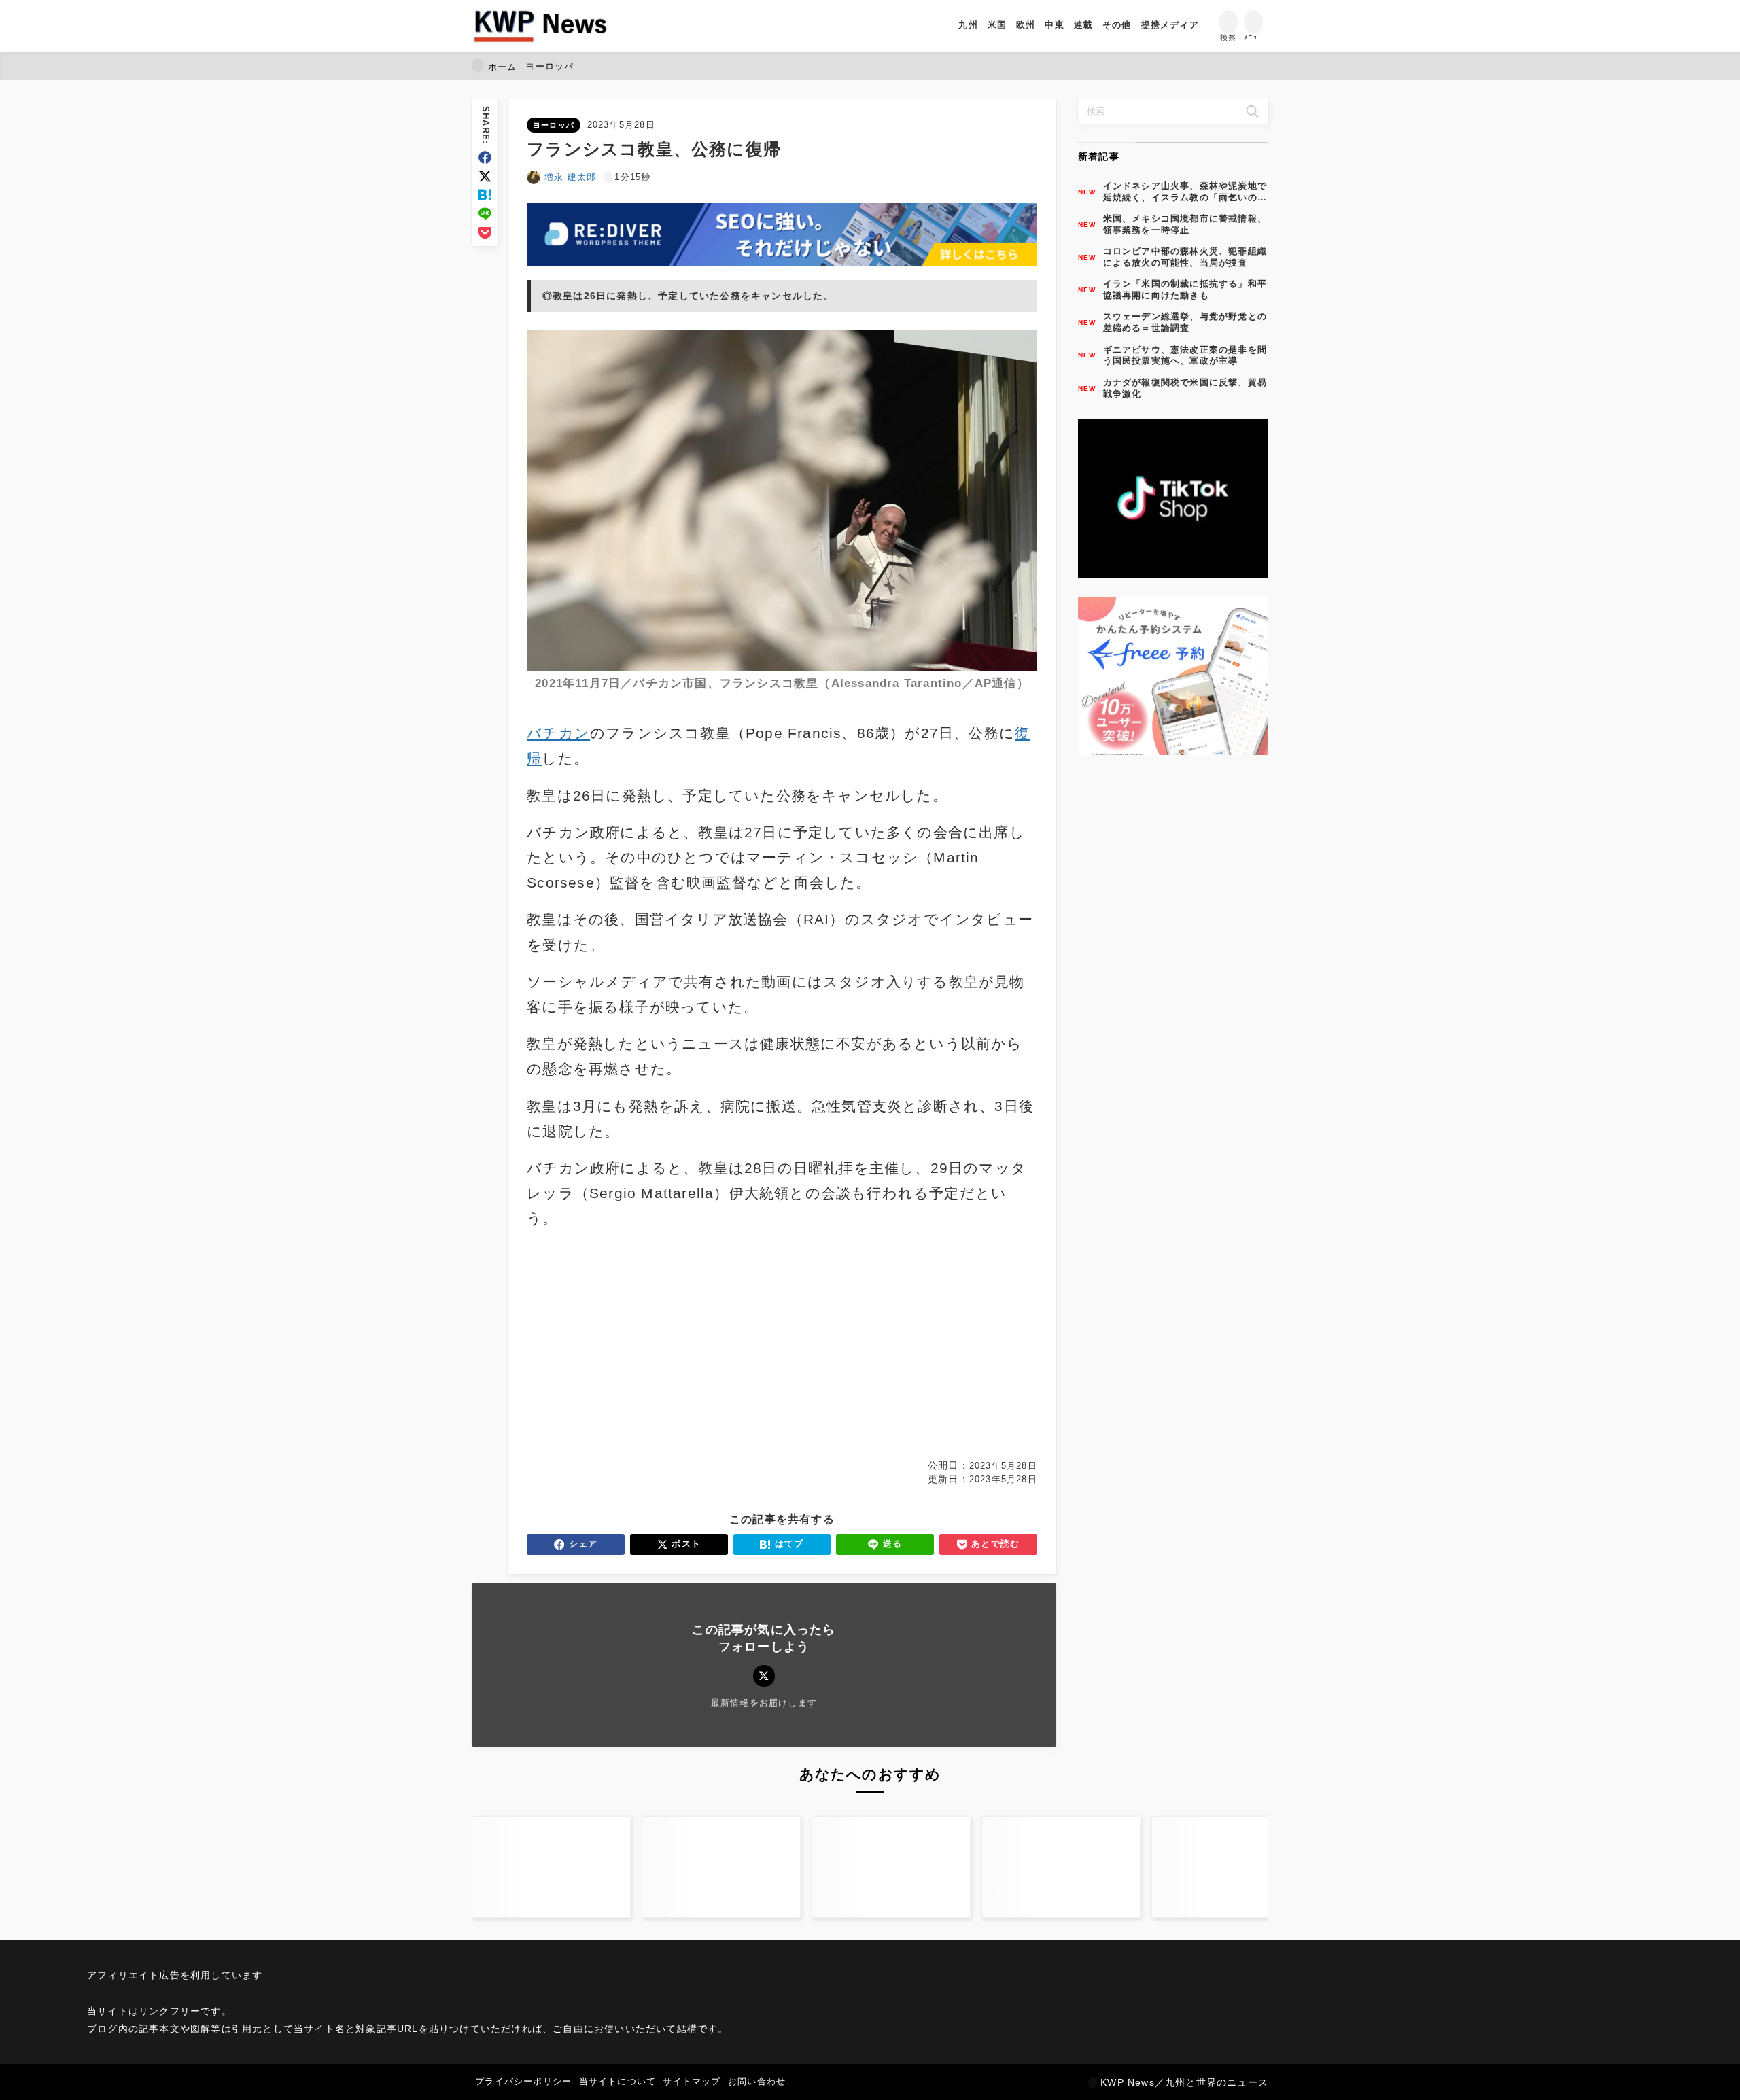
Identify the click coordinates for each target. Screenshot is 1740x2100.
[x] (485, 176)
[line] (485, 214)
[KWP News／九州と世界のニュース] (540, 26)
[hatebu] (485, 195)
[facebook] (485, 157)
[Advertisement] (652, 1345)
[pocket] (485, 233)
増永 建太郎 (570, 177)
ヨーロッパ (554, 125)
